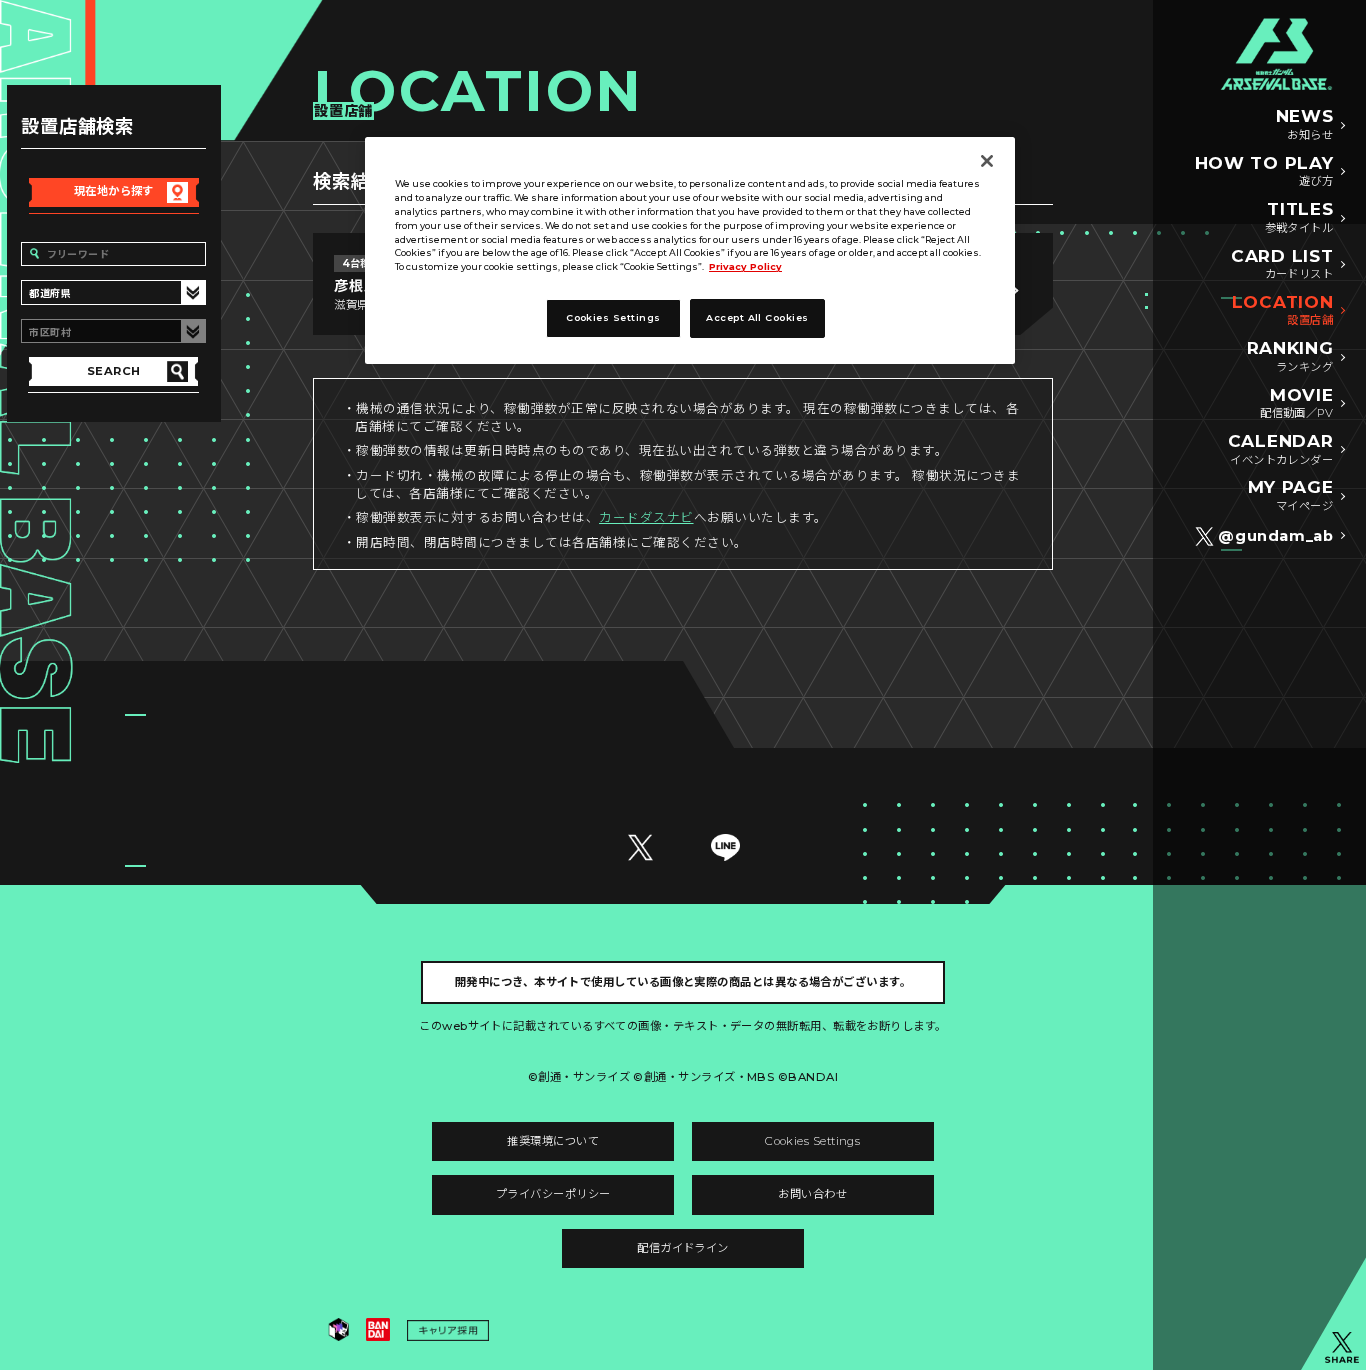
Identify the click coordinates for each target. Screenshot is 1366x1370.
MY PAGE (1291, 495)
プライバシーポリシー (553, 1194)
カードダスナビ (646, 517)
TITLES (1299, 217)
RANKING (1290, 356)
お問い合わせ (812, 1194)
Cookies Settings (812, 1141)
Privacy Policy (745, 266)
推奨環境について (553, 1141)
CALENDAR (1280, 449)
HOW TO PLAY (1264, 171)
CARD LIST (1282, 264)
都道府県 (50, 293)
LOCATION (1282, 310)
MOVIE (1296, 403)
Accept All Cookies (757, 317)
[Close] (987, 161)
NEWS (1305, 124)
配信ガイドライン (683, 1248)
